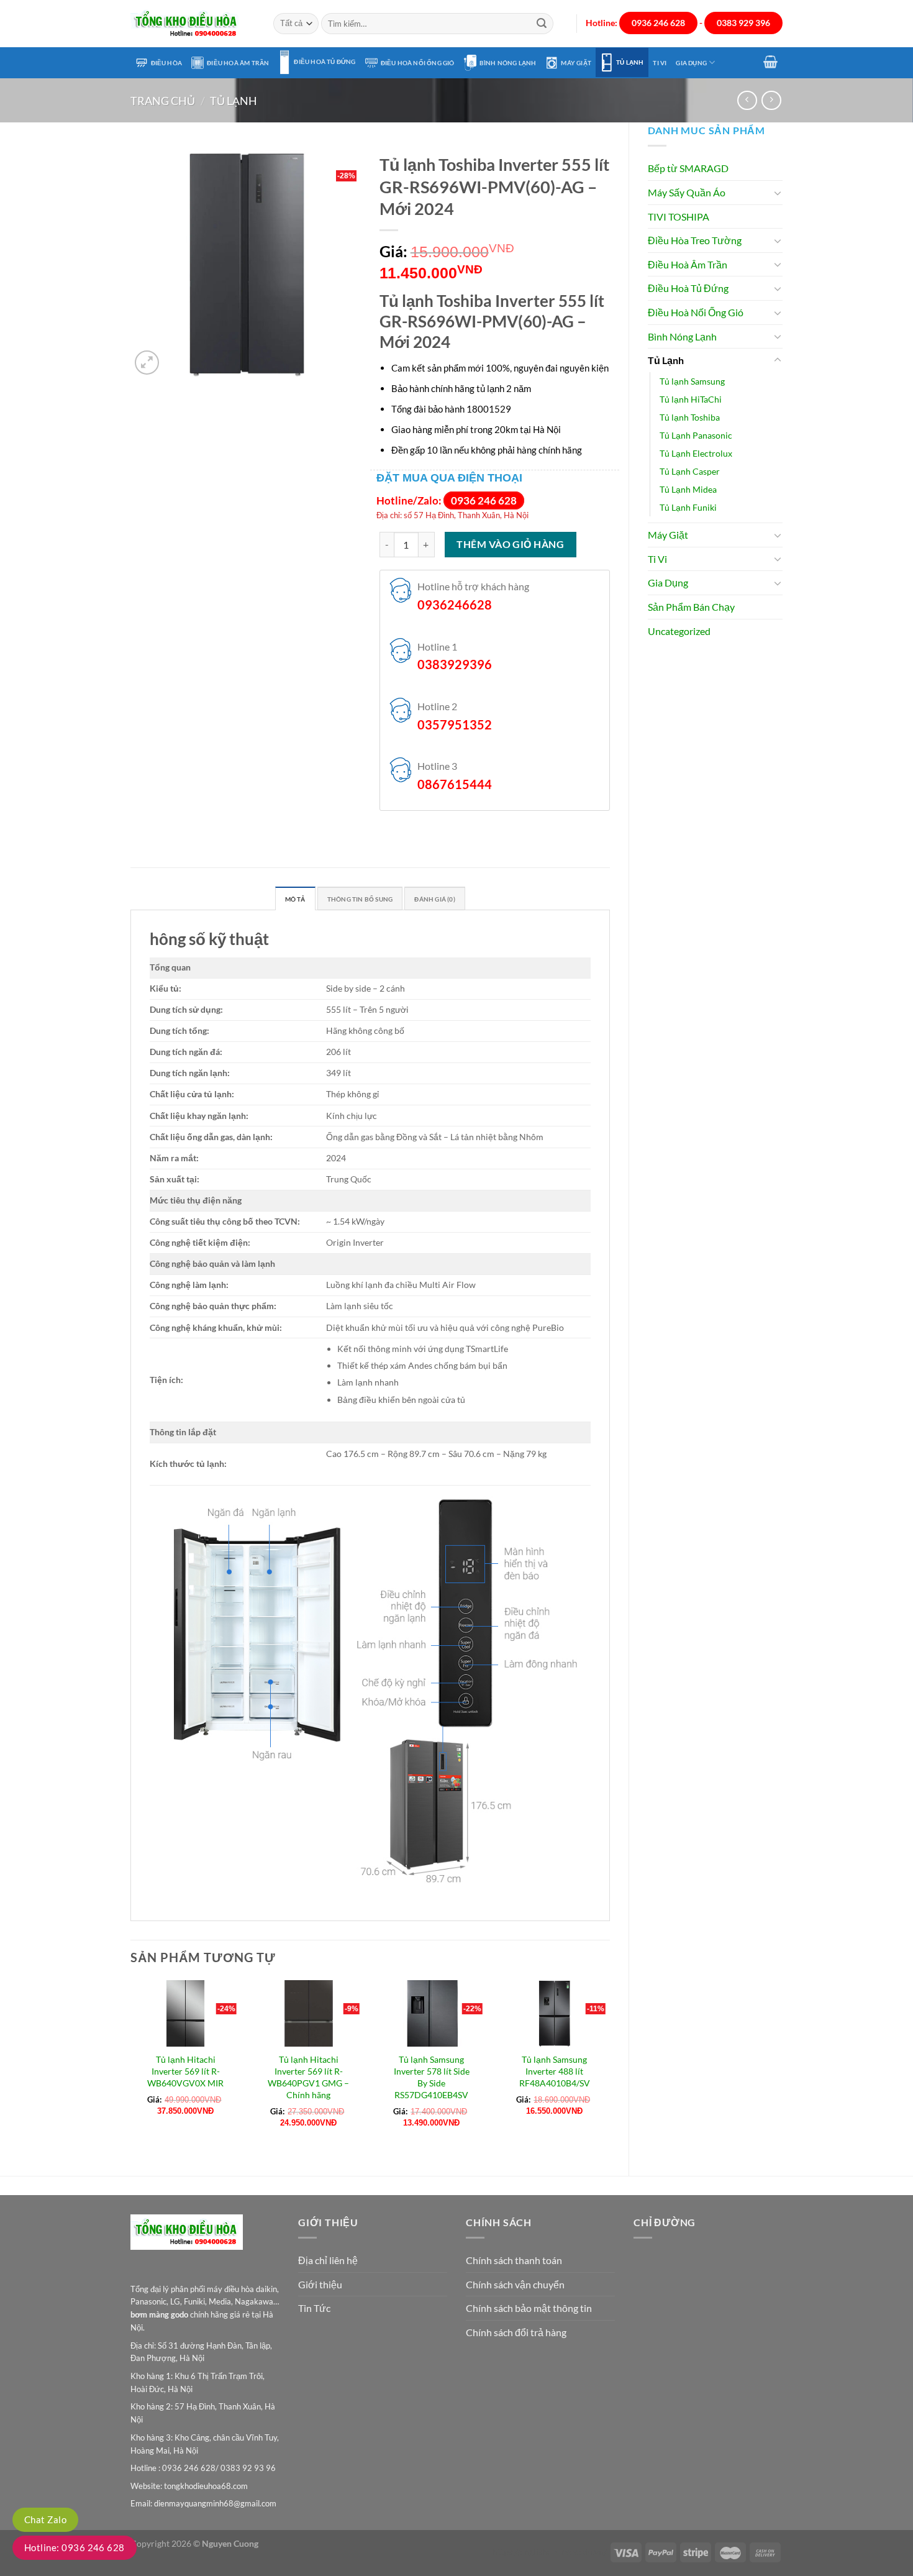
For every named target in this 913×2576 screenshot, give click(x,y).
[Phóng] (147, 363)
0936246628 (455, 605)
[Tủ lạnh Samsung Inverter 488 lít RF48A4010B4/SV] (554, 2013)
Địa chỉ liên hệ (328, 2260)
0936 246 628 (658, 23)
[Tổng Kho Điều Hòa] (193, 24)
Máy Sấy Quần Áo (687, 192)
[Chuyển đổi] (778, 193)
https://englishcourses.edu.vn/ (550, 2551)
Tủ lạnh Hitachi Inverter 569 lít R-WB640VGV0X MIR (185, 2071)
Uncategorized (679, 631)
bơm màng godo (159, 2314)
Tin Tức (314, 2308)
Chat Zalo (45, 2519)
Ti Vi (660, 63)
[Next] (609, 2067)
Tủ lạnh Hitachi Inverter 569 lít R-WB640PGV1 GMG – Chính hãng (308, 2077)
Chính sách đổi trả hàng (516, 2332)
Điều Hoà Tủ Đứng (325, 62)
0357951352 (455, 724)
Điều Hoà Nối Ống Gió (418, 63)
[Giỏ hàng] (771, 62)
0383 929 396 (743, 23)
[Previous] (131, 2067)
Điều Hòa (167, 63)
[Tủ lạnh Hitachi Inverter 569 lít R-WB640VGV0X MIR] (186, 2013)
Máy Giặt (576, 63)
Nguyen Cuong (230, 2543)
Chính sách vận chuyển (515, 2284)
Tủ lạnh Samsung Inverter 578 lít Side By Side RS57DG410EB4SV (432, 2077)
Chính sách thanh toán (514, 2260)
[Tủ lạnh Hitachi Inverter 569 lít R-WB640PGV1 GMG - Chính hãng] (309, 2013)
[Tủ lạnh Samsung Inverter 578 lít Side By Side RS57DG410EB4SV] (431, 2013)
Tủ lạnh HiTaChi (691, 399)
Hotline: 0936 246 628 (75, 2547)
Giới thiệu (320, 2284)
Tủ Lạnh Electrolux (696, 453)
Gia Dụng (691, 63)
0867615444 (455, 784)
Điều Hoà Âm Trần (238, 63)
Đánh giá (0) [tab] (434, 899)
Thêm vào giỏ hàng (510, 544)
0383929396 (455, 664)
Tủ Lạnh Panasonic (696, 435)
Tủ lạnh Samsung (692, 381)
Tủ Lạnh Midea (688, 489)
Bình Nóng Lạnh (508, 63)
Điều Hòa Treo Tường (695, 240)
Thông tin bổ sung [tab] (360, 899)
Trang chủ (163, 101)
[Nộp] (542, 24)
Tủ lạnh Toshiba (690, 417)
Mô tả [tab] (295, 899)
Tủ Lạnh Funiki (688, 507)
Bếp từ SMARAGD (688, 168)
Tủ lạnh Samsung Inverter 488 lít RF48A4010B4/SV (555, 2071)
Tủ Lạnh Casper (690, 471)
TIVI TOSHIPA (679, 217)
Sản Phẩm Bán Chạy (691, 607)
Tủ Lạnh (630, 62)
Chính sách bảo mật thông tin (529, 2308)
